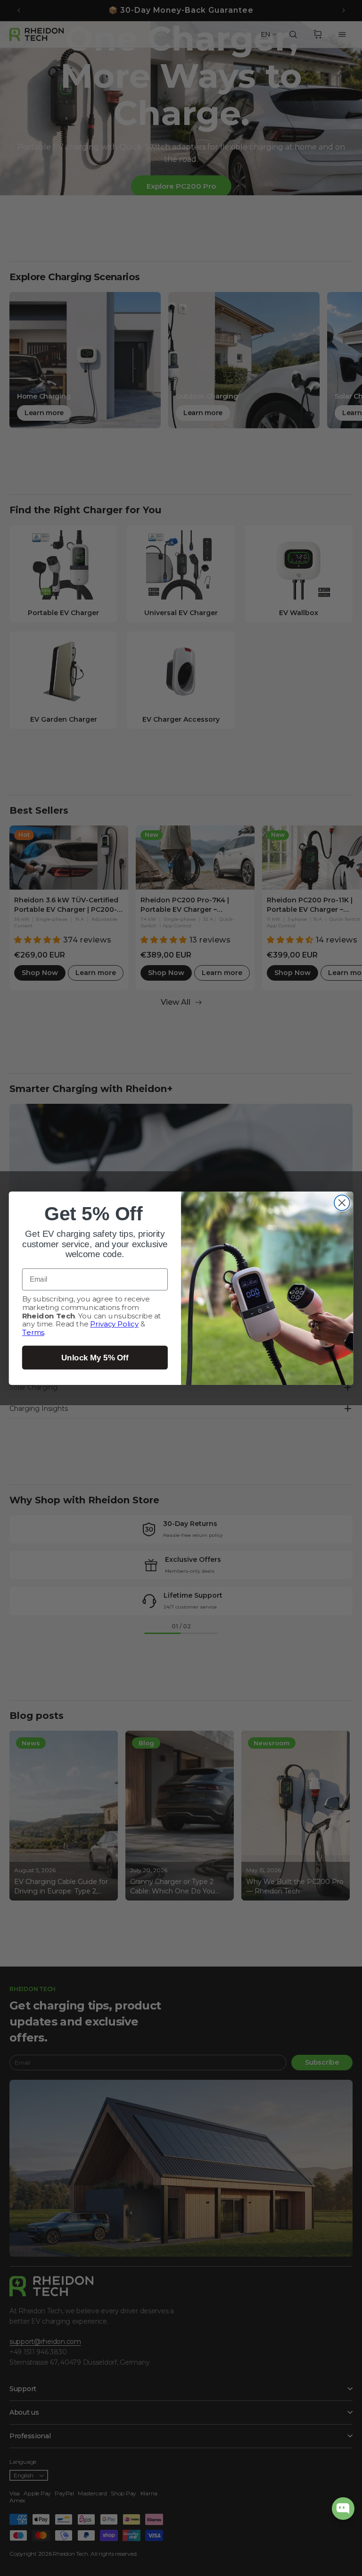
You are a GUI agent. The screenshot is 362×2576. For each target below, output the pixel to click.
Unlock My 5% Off (95, 1357)
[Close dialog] (342, 1203)
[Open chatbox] (343, 2509)
